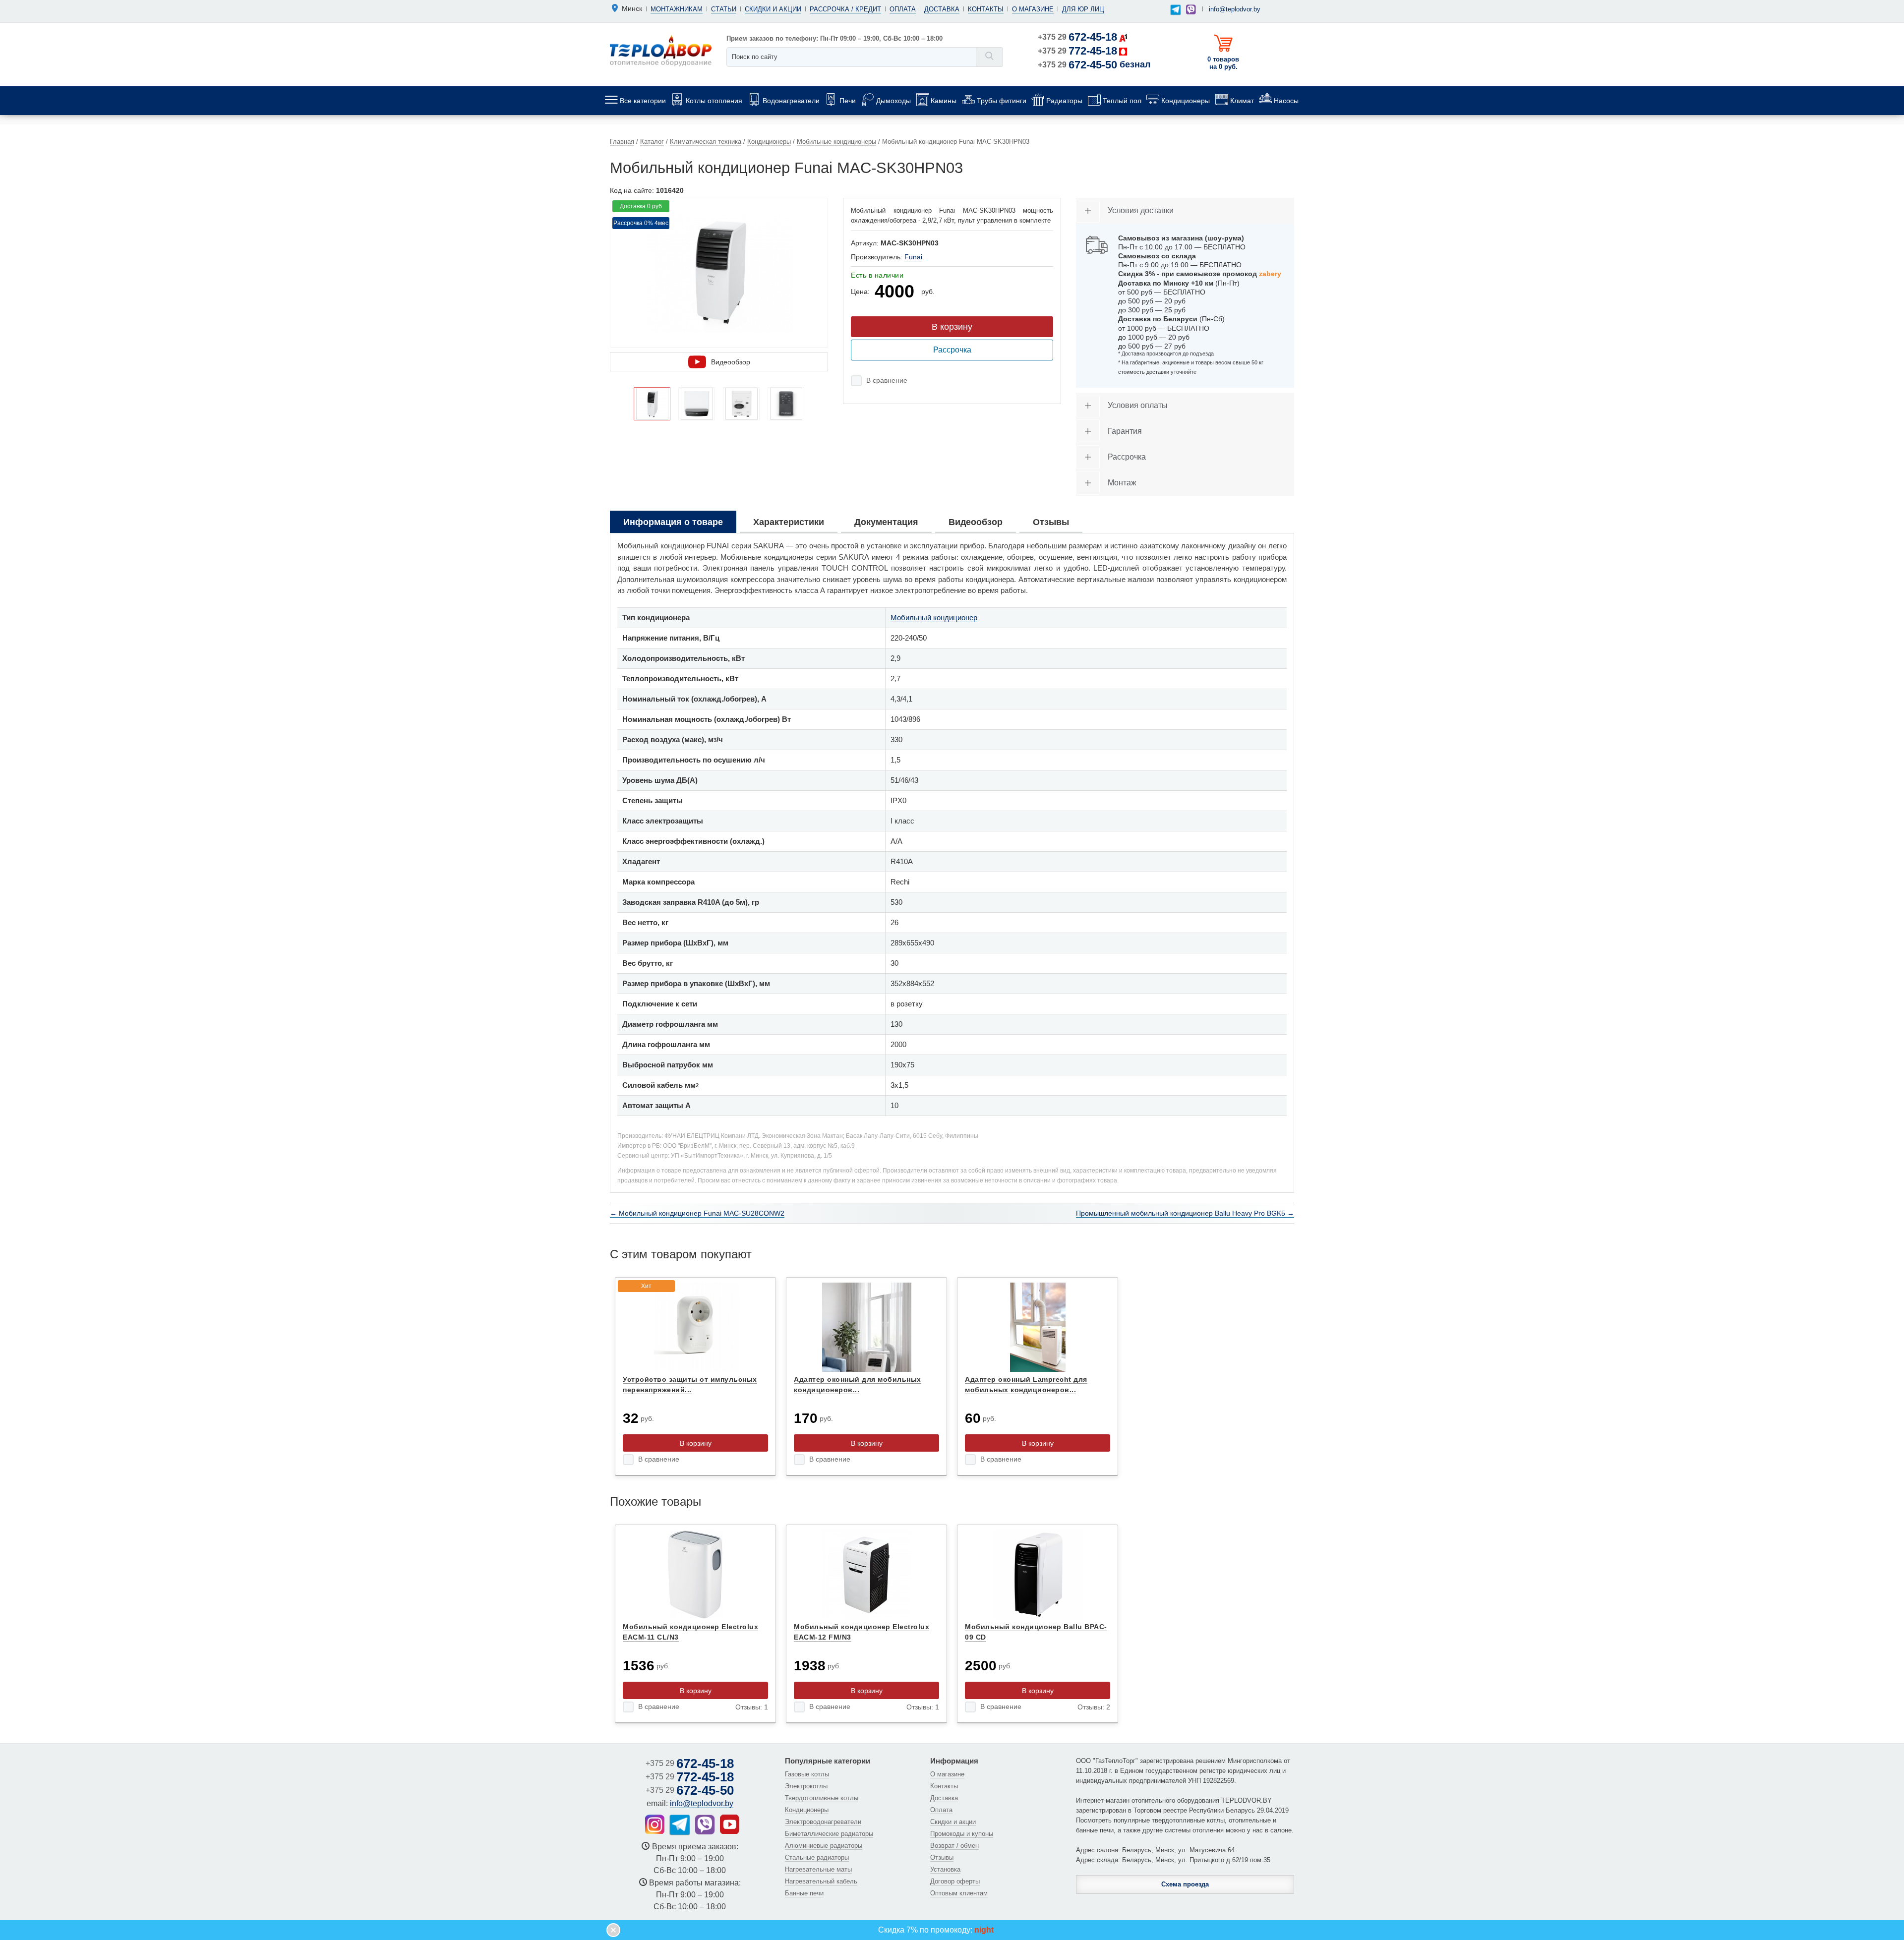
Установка (945, 1869)
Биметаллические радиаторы (829, 1834)
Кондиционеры (807, 1810)
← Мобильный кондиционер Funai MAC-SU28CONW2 (697, 1213)
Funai (913, 257)
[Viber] (1191, 9)
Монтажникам (677, 9)
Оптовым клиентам (959, 1893)
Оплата (903, 9)
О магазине (1033, 9)
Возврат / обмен (954, 1846)
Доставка (942, 9)
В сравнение (887, 380)
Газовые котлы (807, 1774)
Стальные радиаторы (817, 1857)
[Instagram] (655, 1824)
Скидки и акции (773, 9)
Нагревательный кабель (821, 1881)
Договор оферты (955, 1881)
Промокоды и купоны (962, 1834)
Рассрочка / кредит (845, 9)
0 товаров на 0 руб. (1223, 63)
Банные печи (804, 1893)
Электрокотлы (806, 1786)
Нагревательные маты (818, 1869)
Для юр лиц (1083, 9)
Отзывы (942, 1857)
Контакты (986, 9)
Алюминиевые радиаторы (824, 1846)
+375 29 (1077, 37)
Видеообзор (731, 362)
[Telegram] (1176, 10)
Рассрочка (952, 350)
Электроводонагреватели (823, 1822)
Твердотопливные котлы (822, 1798)
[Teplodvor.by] (661, 50)
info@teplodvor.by (1235, 9)
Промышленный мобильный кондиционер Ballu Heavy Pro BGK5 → (1185, 1213)
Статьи (724, 9)
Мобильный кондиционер (934, 617)
